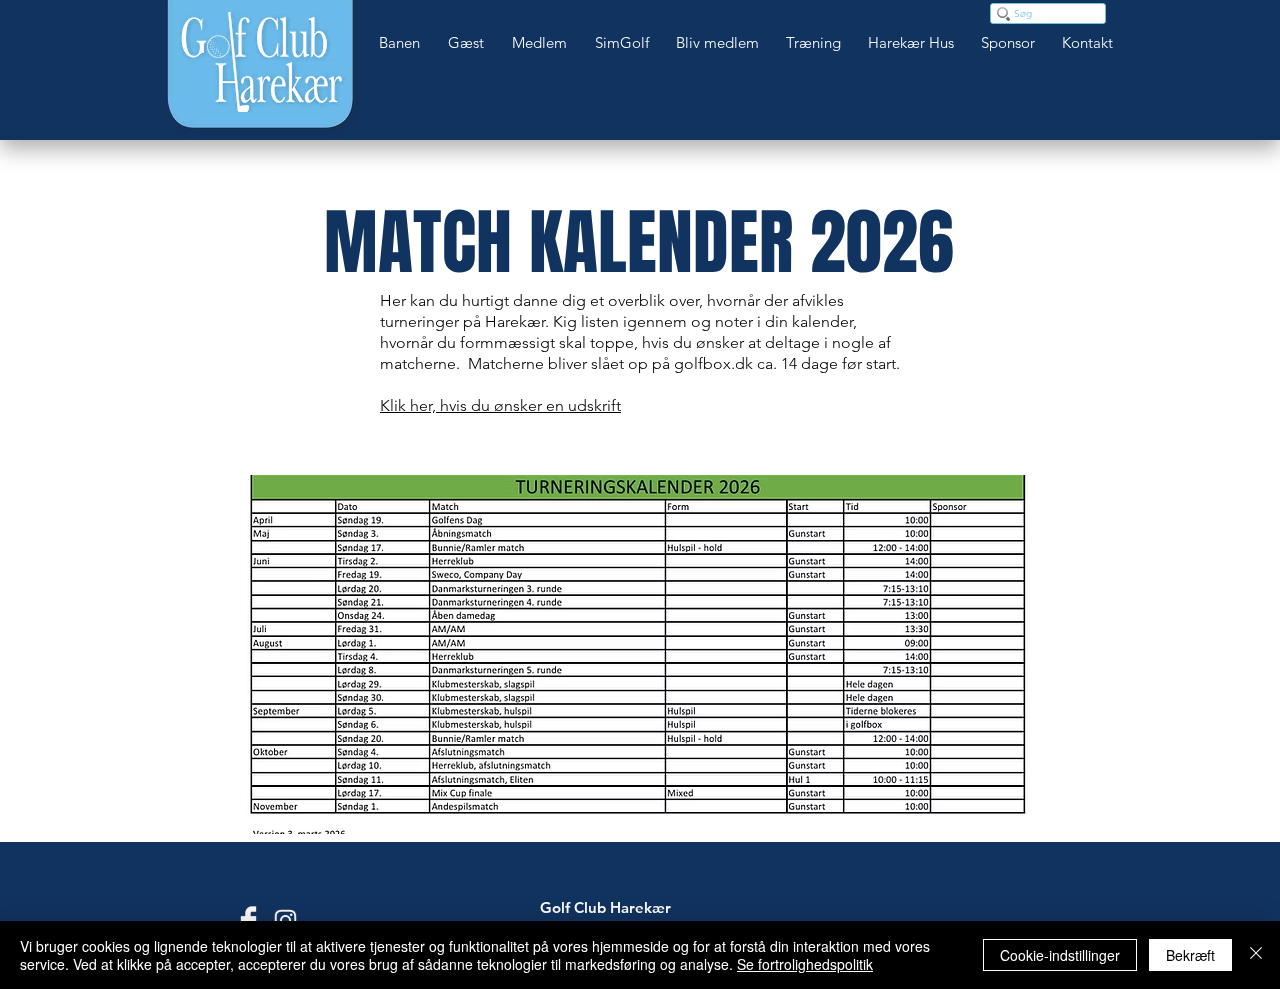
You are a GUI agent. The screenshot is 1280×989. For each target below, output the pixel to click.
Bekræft (1190, 955)
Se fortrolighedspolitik (805, 964)
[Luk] (1256, 955)
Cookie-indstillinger (1060, 955)
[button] (403, 43)
